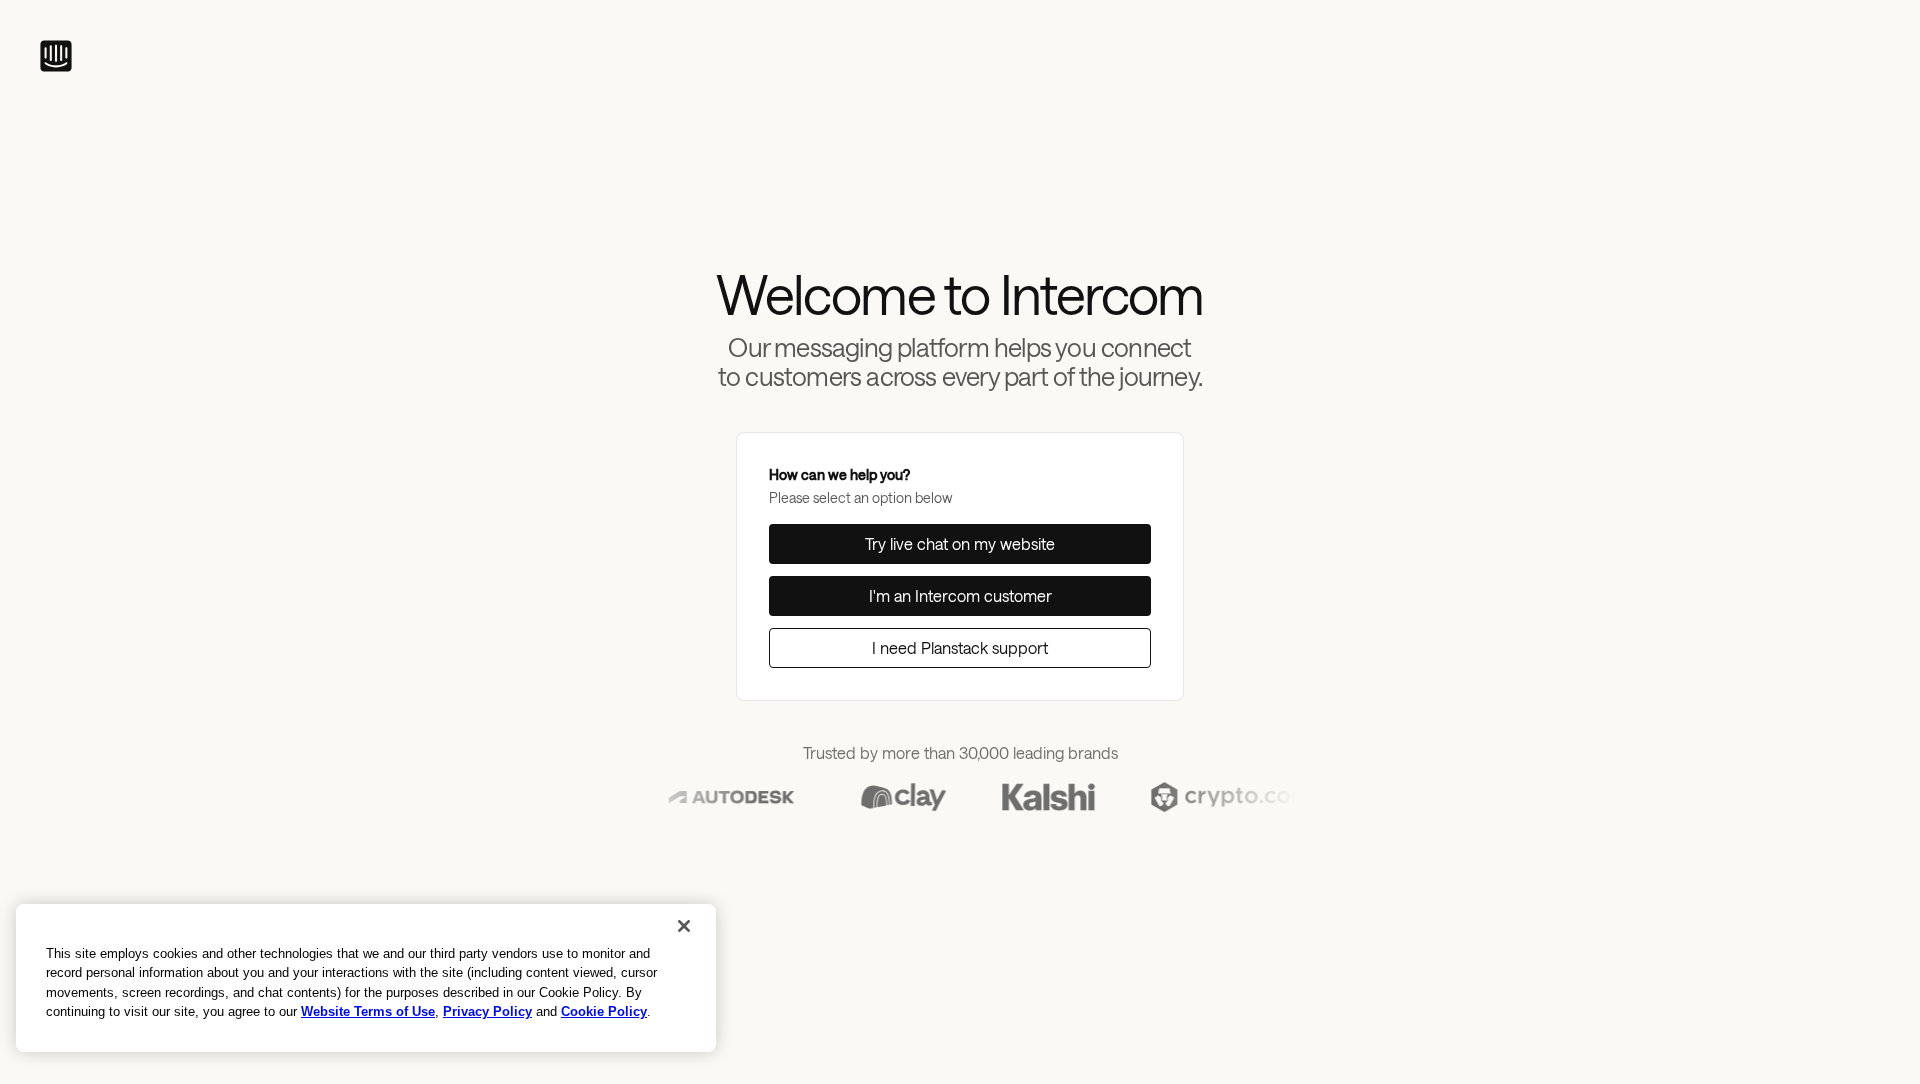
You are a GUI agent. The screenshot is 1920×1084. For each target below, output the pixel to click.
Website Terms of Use (368, 1011)
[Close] (684, 926)
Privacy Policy (487, 1011)
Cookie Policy (604, 1011)
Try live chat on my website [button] (960, 543)
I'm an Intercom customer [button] (960, 595)
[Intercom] (56, 56)
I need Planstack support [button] (960, 647)
